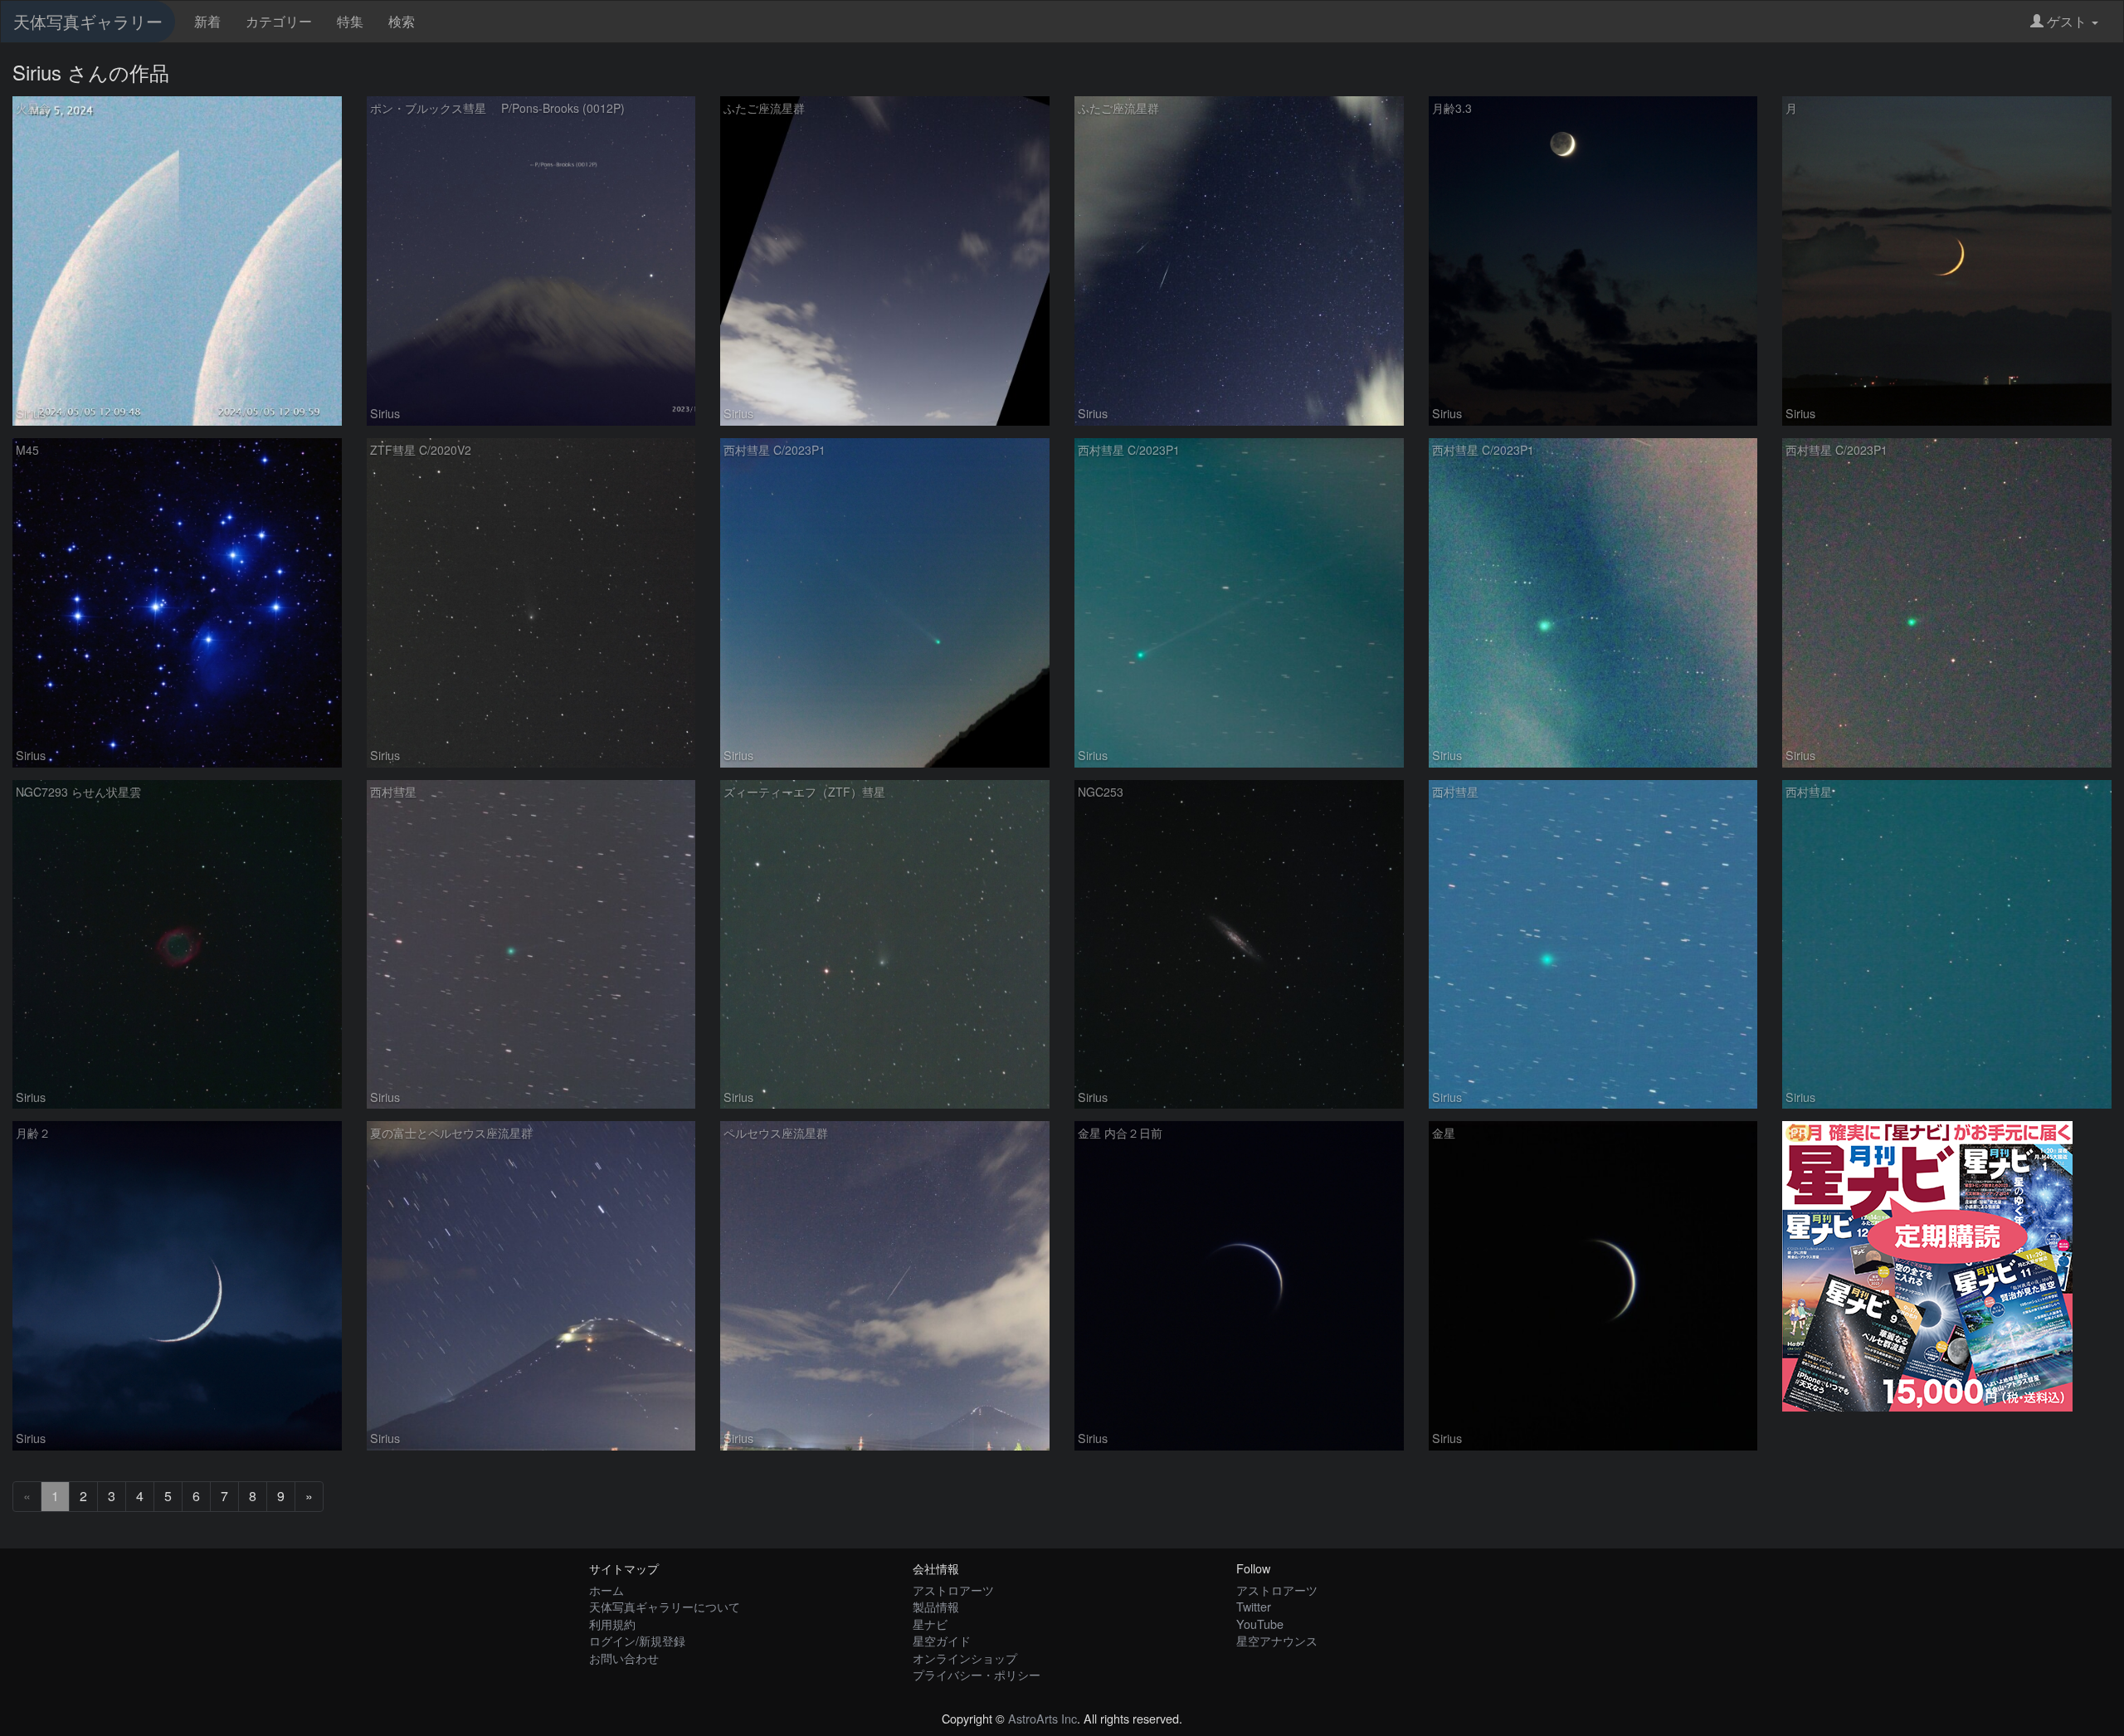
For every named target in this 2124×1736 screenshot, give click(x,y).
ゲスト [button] (2067, 21)
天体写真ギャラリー (88, 21)
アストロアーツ (953, 1590)
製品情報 (936, 1606)
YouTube (1260, 1624)
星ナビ (930, 1624)
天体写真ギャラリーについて (665, 1606)
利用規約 (612, 1624)
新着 (207, 21)
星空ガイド (942, 1640)
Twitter (1254, 1606)
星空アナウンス (1277, 1640)
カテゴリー (279, 21)
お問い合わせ (624, 1658)
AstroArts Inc (1043, 1718)
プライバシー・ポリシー (977, 1674)
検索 (402, 21)
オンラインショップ (965, 1658)
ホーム (607, 1590)
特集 (350, 21)
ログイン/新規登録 (637, 1640)
